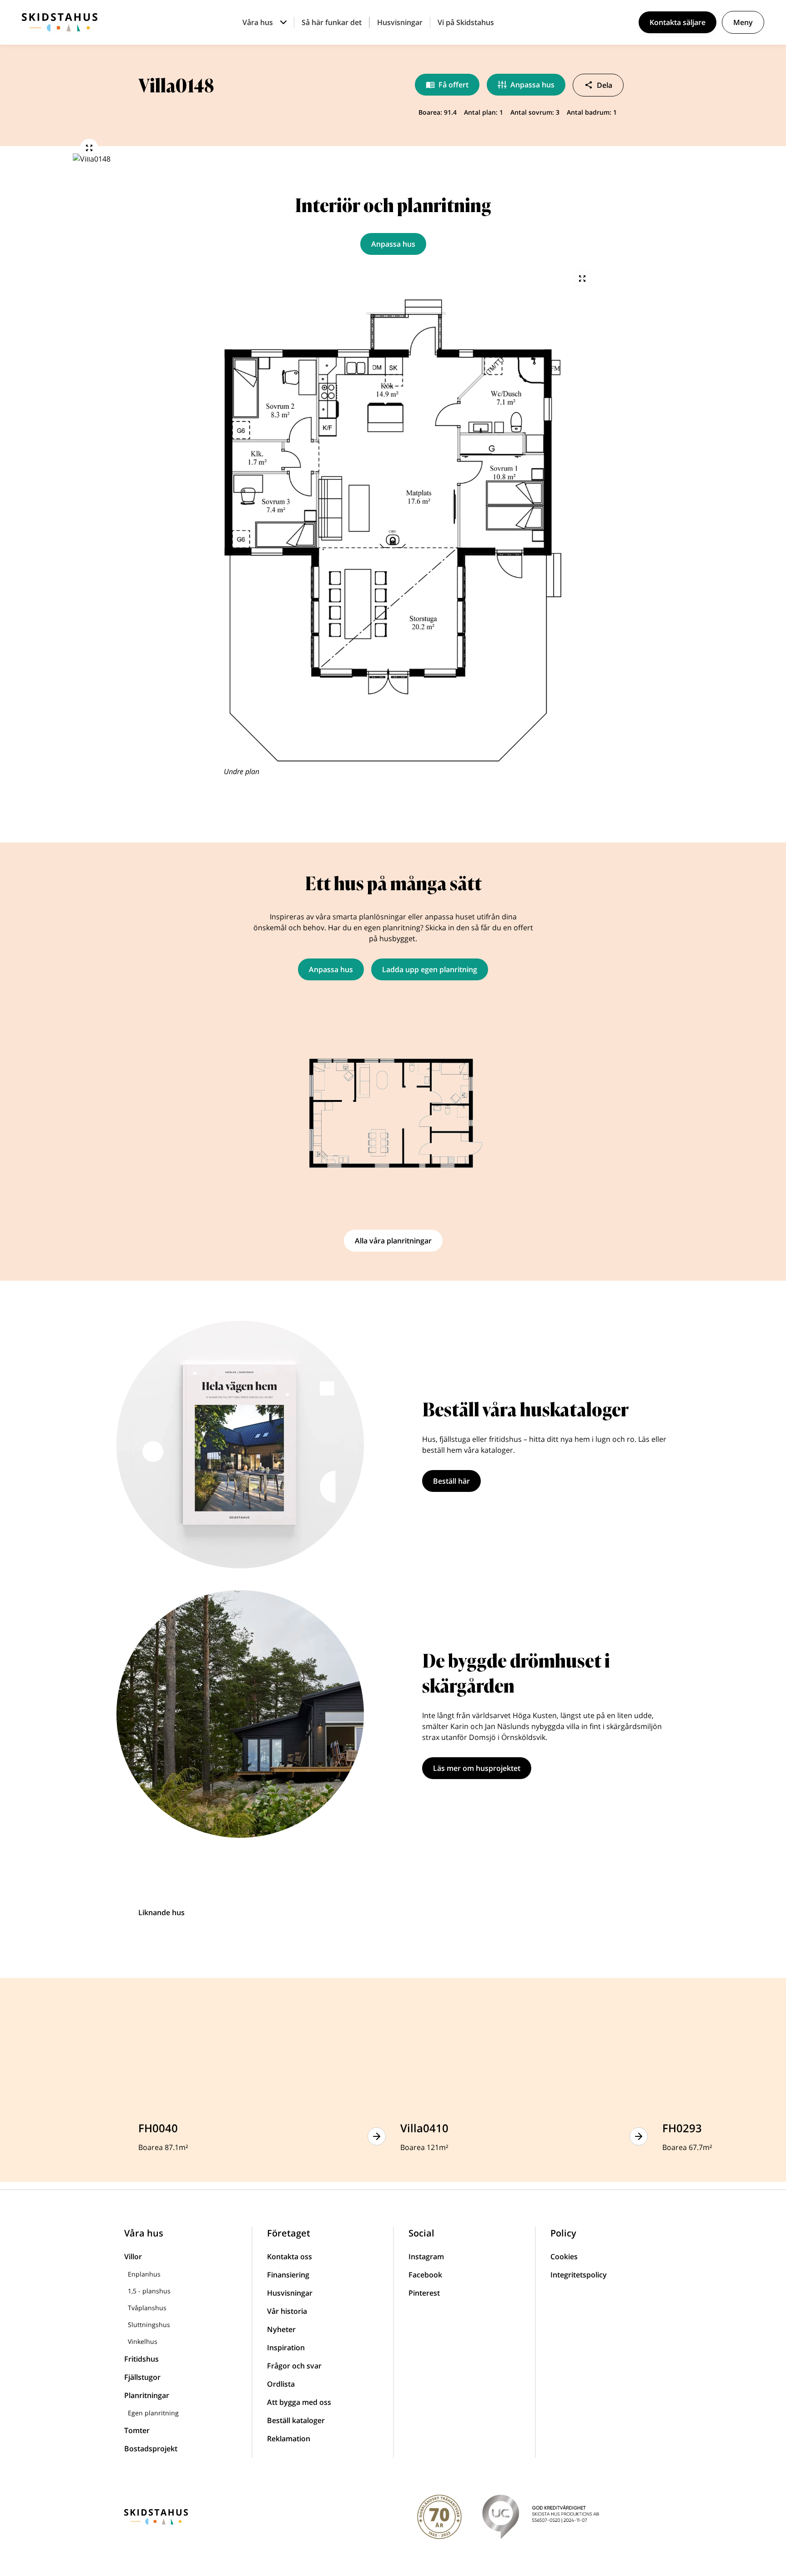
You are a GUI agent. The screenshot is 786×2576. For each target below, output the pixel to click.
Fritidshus (141, 2359)
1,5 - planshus (149, 2291)
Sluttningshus (149, 2325)
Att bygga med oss (299, 2402)
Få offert (453, 85)
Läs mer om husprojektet (477, 1768)
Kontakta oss (290, 2257)
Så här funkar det (332, 22)
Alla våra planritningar (393, 1241)
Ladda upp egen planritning (430, 969)
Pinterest (424, 2293)
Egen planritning (153, 2413)
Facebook (425, 2275)
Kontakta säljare (678, 22)
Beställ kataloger (296, 2420)
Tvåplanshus (147, 2308)
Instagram (426, 2257)
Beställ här (451, 1481)
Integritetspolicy (579, 2275)
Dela (605, 85)
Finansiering (288, 2275)
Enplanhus (144, 2274)
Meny (743, 22)
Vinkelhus (143, 2341)
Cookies (564, 2257)
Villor (133, 2257)
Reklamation (289, 2439)
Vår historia (287, 2311)
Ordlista (281, 2384)
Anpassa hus (532, 85)
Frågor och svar (294, 2366)
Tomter (137, 2430)
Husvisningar (400, 22)
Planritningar (147, 2395)
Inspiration (286, 2348)
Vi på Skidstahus (466, 22)
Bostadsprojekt (151, 2449)
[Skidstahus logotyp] (60, 22)
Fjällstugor (142, 2377)
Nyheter (281, 2329)
